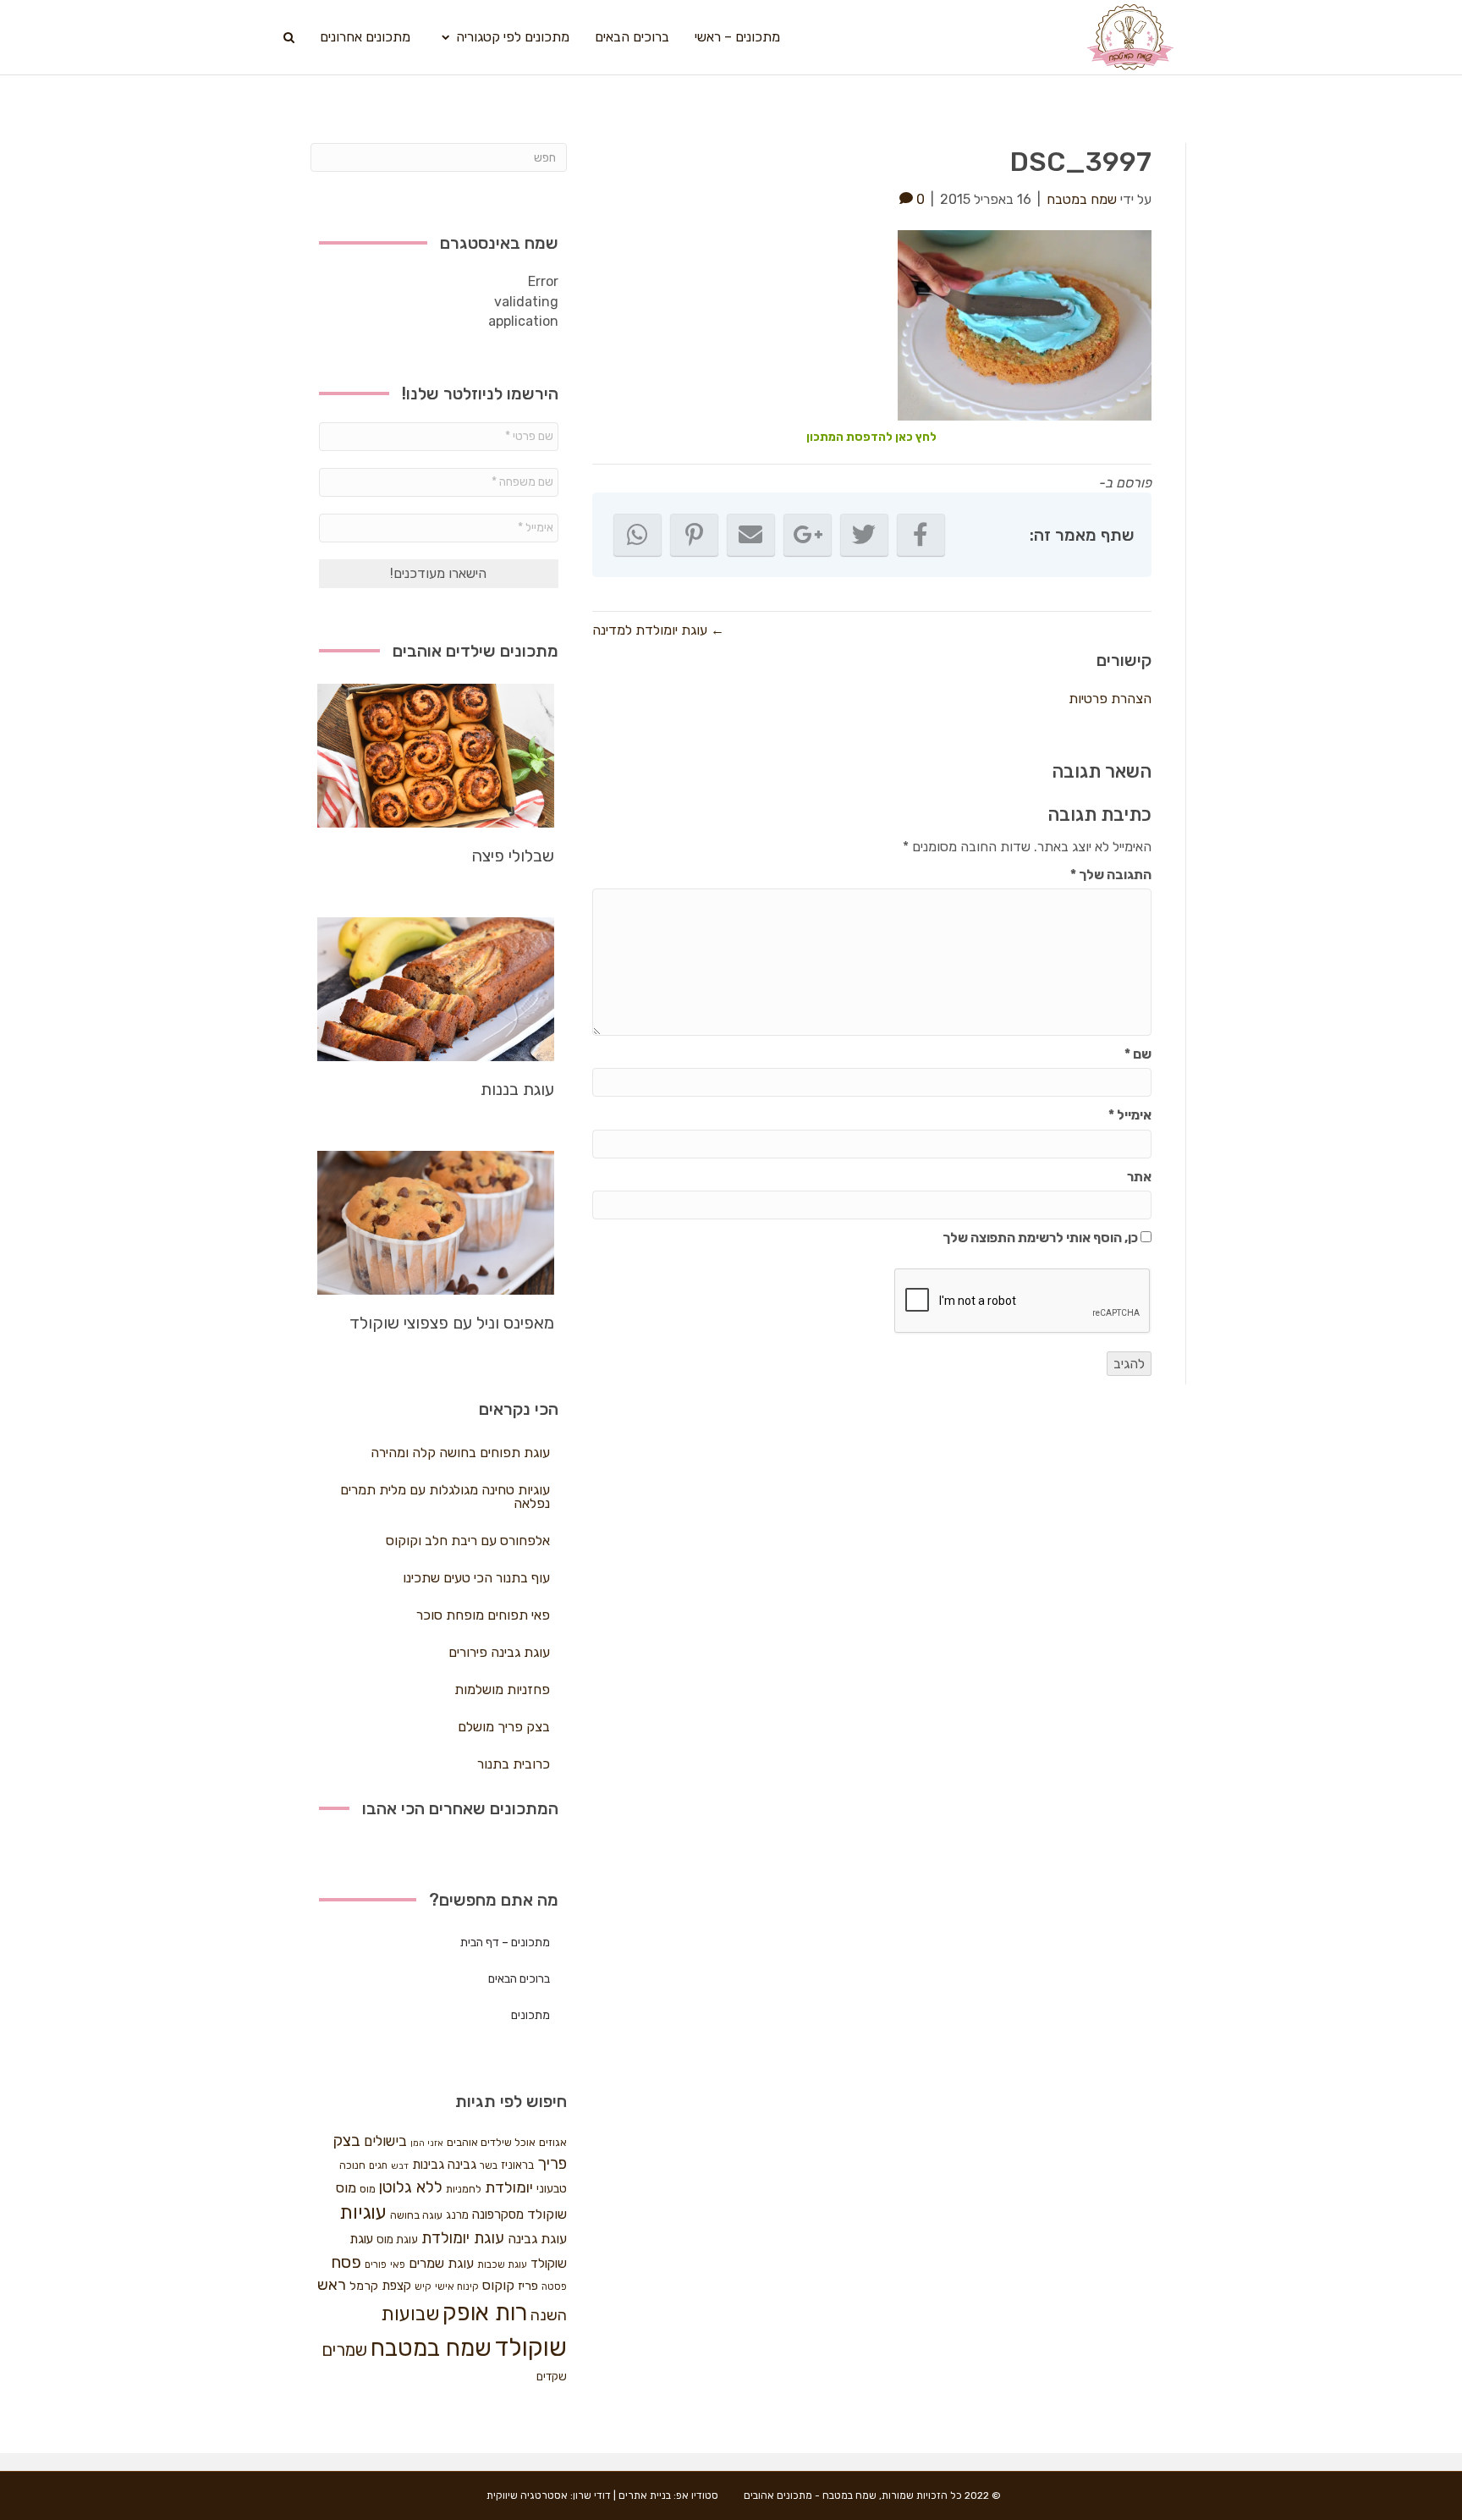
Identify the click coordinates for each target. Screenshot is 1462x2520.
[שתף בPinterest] (694, 535)
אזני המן (427, 2143)
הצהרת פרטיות (1110, 699)
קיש (423, 2286)
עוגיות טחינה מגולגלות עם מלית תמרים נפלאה (445, 1497)
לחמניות (464, 2189)
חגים (378, 2165)
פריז (528, 2286)
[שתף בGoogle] (808, 535)
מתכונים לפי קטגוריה (513, 37)
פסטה (554, 2286)
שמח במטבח (431, 2348)
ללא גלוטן (411, 2187)
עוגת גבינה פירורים (499, 1652)
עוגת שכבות (502, 2264)
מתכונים (530, 2015)
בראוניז (517, 2165)
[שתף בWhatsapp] (638, 535)
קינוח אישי (457, 2286)
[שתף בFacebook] (921, 535)
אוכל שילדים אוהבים (491, 2142)
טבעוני (552, 2189)
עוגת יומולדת (463, 2238)
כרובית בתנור (514, 1764)
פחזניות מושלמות (502, 1689)
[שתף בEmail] (751, 535)
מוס (368, 2189)
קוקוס (498, 2285)
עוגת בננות (517, 1089)
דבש (400, 2166)
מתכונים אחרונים (365, 37)
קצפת (396, 2286)
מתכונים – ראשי (737, 37)
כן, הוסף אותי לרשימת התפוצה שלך (1042, 1238)
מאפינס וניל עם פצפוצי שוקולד (452, 1323)
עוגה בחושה (416, 2215)
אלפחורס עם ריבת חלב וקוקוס (468, 1541)
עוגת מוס (397, 2239)
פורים (376, 2264)
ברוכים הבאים (632, 37)
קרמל (364, 2286)
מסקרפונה (498, 2215)
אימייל (1130, 1115)
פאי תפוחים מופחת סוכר (483, 1615)
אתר (1139, 1177)
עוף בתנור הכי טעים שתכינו (476, 1578)
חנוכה (352, 2165)
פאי (398, 2264)
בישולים (385, 2141)
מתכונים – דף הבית (505, 1942)
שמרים (344, 2350)
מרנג (457, 2215)
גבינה (462, 2165)
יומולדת (509, 2187)
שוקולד (531, 2347)
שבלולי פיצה (513, 856)
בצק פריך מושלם (504, 1727)
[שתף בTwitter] (864, 535)
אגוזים (553, 2142)
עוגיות (363, 2212)
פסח (346, 2262)
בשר (489, 2165)
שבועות (410, 2314)
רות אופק (485, 2313)
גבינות (428, 2165)
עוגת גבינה (537, 2239)
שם (1138, 1054)
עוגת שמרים (441, 2263)
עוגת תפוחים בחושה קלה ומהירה (460, 1453)
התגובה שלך (1111, 875)
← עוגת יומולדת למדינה (658, 630)
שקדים (552, 2377)
